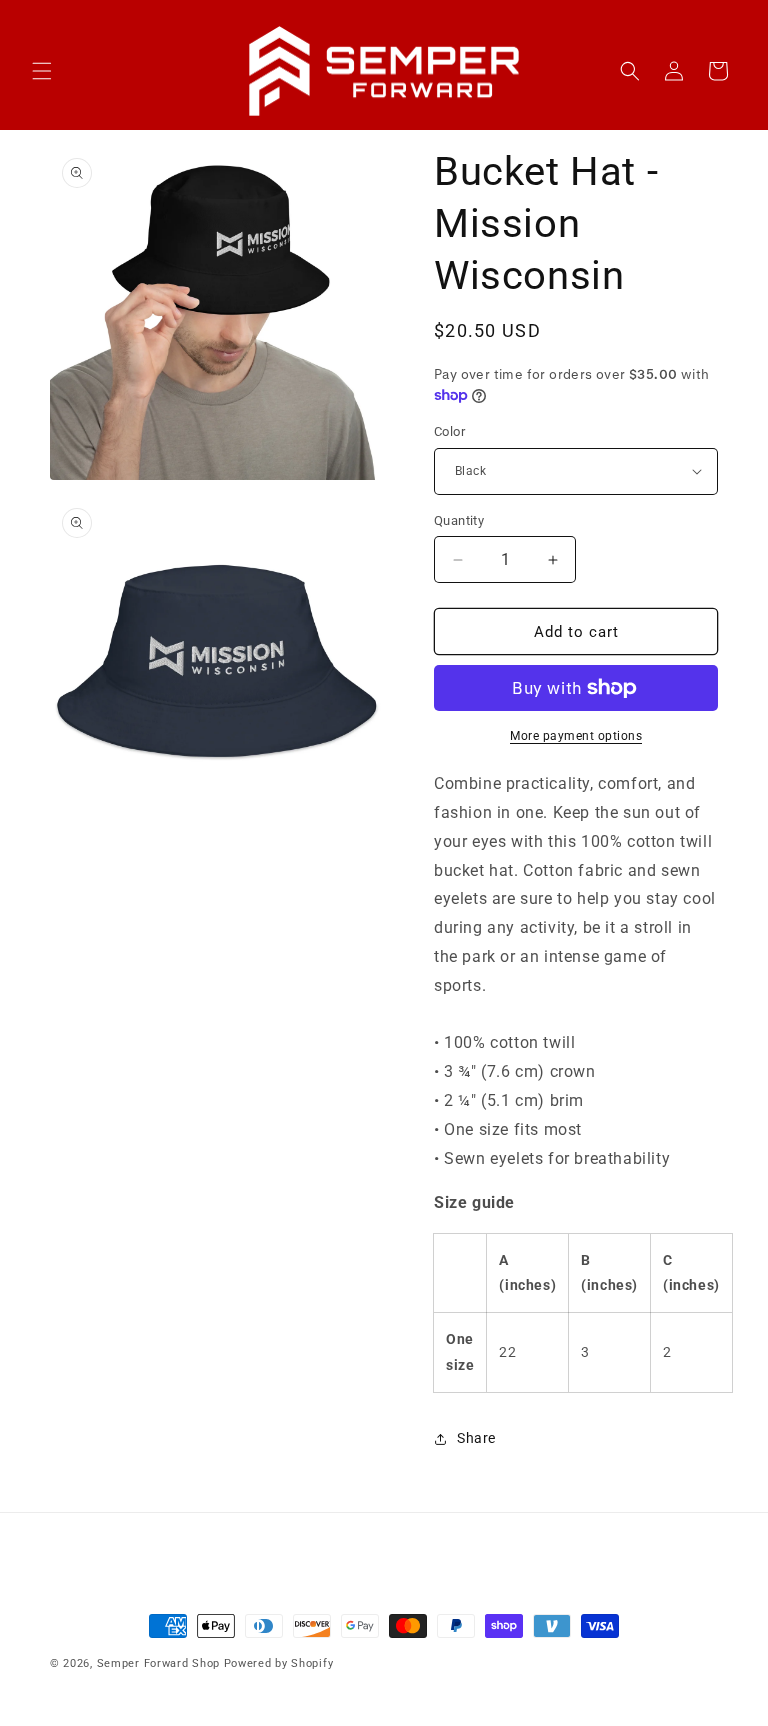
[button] (42, 71)
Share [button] (476, 1438)
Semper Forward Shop (158, 1663)
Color (449, 431)
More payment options (576, 736)
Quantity (459, 520)
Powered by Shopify (279, 1663)
